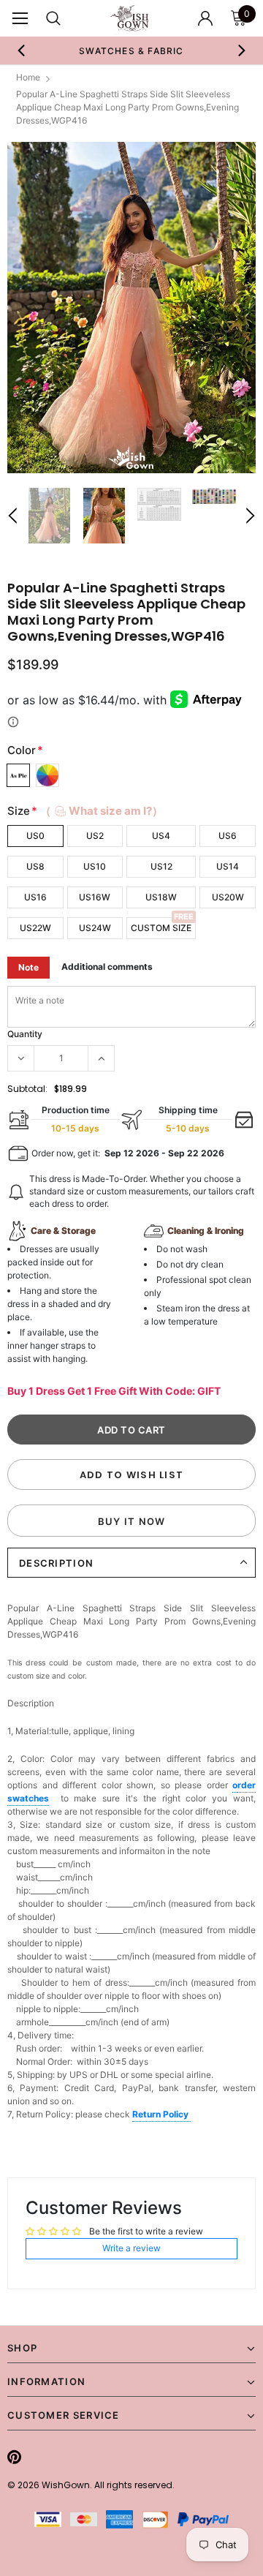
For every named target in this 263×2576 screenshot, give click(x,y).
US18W (161, 897)
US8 (35, 866)
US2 (95, 836)
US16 (35, 897)
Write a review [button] (131, 2248)
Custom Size (161, 928)
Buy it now (132, 1521)
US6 (228, 836)
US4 (161, 836)
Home (28, 77)
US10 (95, 866)
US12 (161, 866)
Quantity (25, 1034)
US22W (35, 928)
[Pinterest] (14, 2457)
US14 (228, 866)
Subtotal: (27, 1089)
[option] (131, 50)
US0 (35, 836)
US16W (95, 897)
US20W (228, 897)
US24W (95, 928)
